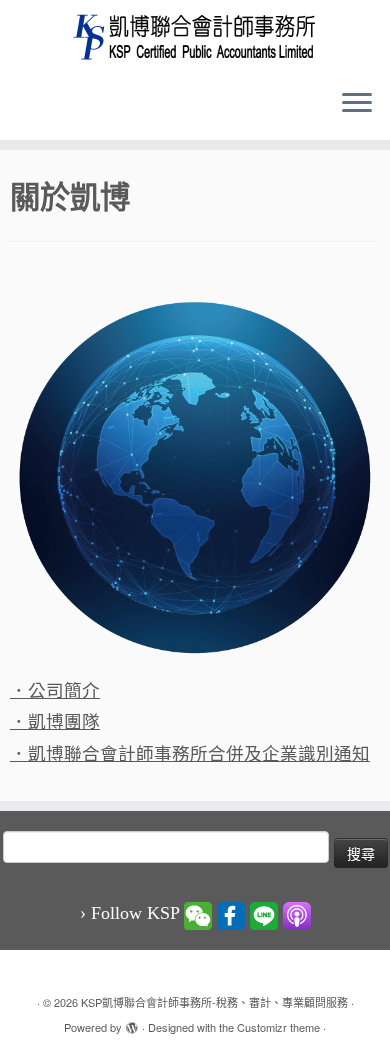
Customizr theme (278, 1027)
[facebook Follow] (231, 914)
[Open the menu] (357, 104)
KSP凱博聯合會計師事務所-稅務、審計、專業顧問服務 (214, 1002)
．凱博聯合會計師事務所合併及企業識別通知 (190, 754)
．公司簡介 (55, 691)
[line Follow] (264, 914)
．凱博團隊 (55, 722)
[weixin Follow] (198, 914)
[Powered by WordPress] (132, 1023)
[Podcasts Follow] (297, 914)
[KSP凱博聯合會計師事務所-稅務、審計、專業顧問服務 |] (195, 36)
